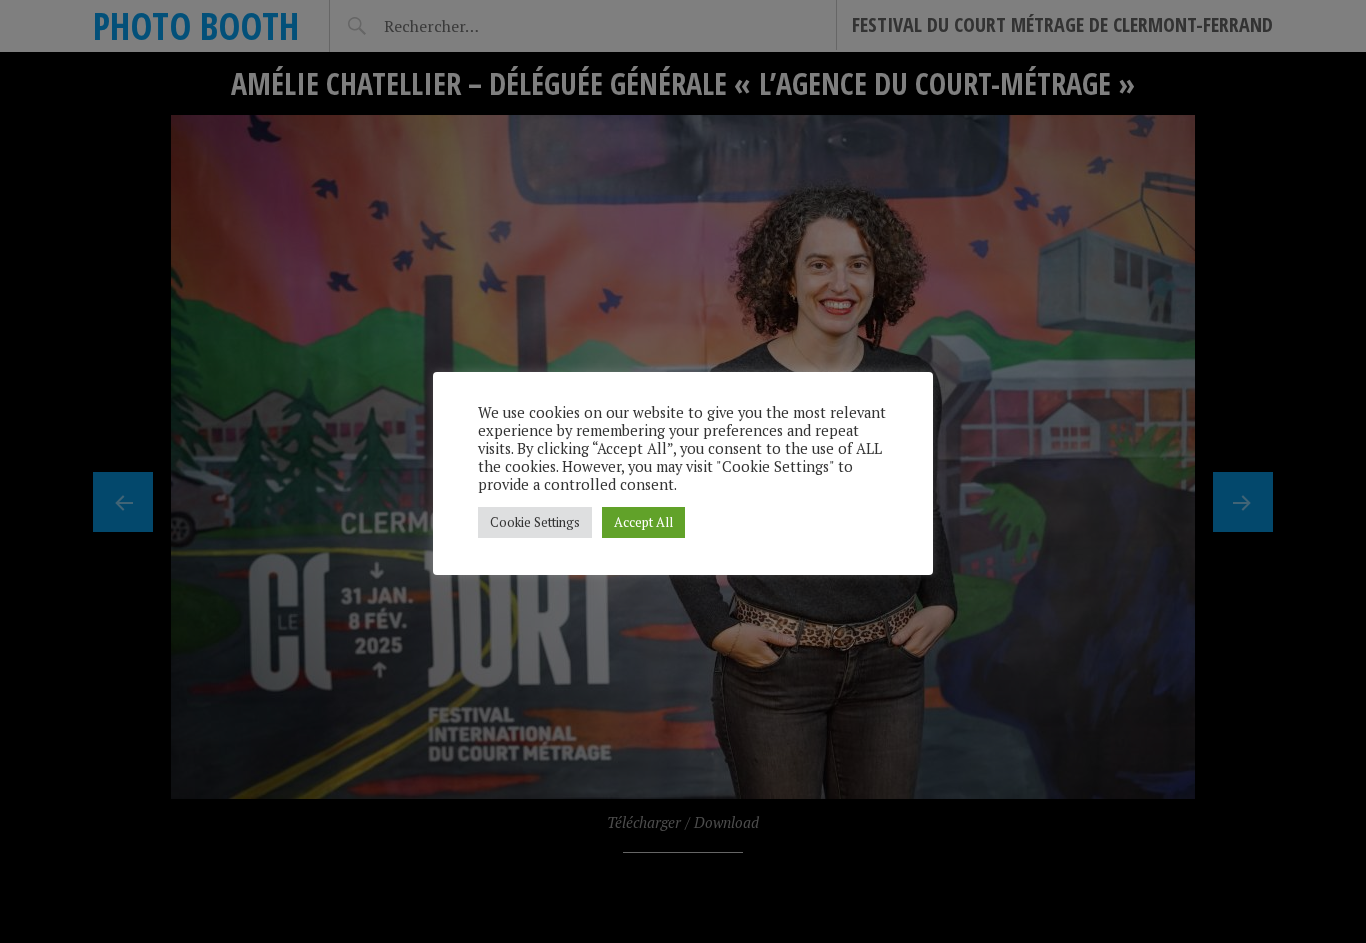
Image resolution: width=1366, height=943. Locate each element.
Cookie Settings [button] (535, 522)
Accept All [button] (643, 522)
